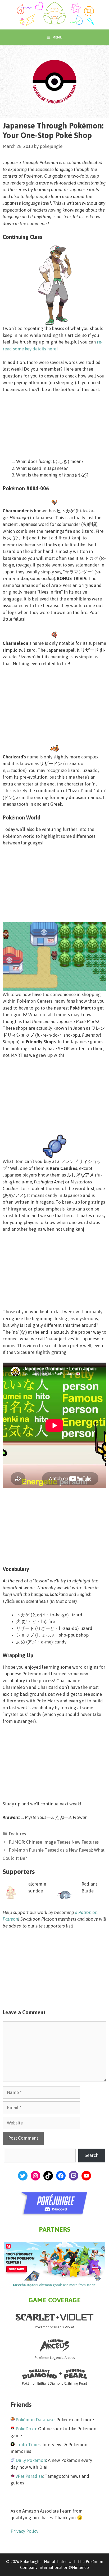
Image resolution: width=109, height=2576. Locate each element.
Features (17, 1834)
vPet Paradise (29, 2476)
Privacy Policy (24, 2531)
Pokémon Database (35, 2420)
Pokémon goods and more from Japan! (55, 2285)
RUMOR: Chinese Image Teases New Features (54, 1842)
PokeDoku (26, 2429)
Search (92, 2155)
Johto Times (28, 2445)
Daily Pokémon (31, 2460)
